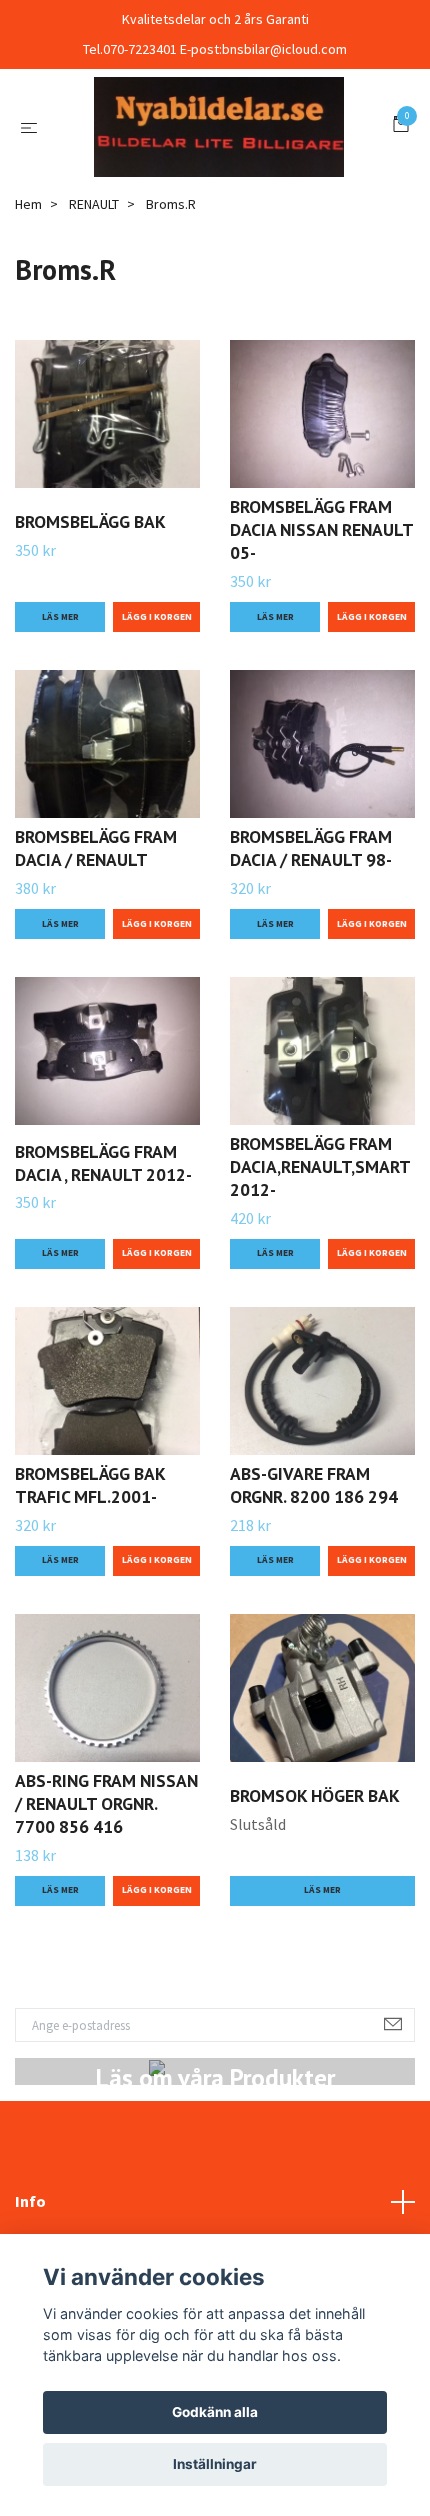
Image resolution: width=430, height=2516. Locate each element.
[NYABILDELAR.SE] (215, 181)
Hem (28, 313)
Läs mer (60, 726)
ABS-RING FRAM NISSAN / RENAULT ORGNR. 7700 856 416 (106, 1913)
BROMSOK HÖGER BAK (315, 1905)
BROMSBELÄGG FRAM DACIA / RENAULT (96, 958)
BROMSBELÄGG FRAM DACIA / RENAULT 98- (311, 958)
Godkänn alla (215, 2412)
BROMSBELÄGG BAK (90, 631)
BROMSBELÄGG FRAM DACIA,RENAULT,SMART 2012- (320, 1276)
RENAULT (94, 313)
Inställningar (215, 2464)
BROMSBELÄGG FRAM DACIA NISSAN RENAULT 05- (321, 639)
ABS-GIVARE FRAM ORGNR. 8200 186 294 (314, 1595)
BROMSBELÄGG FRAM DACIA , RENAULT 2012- (103, 1272)
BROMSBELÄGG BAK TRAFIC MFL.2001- (90, 1595)
